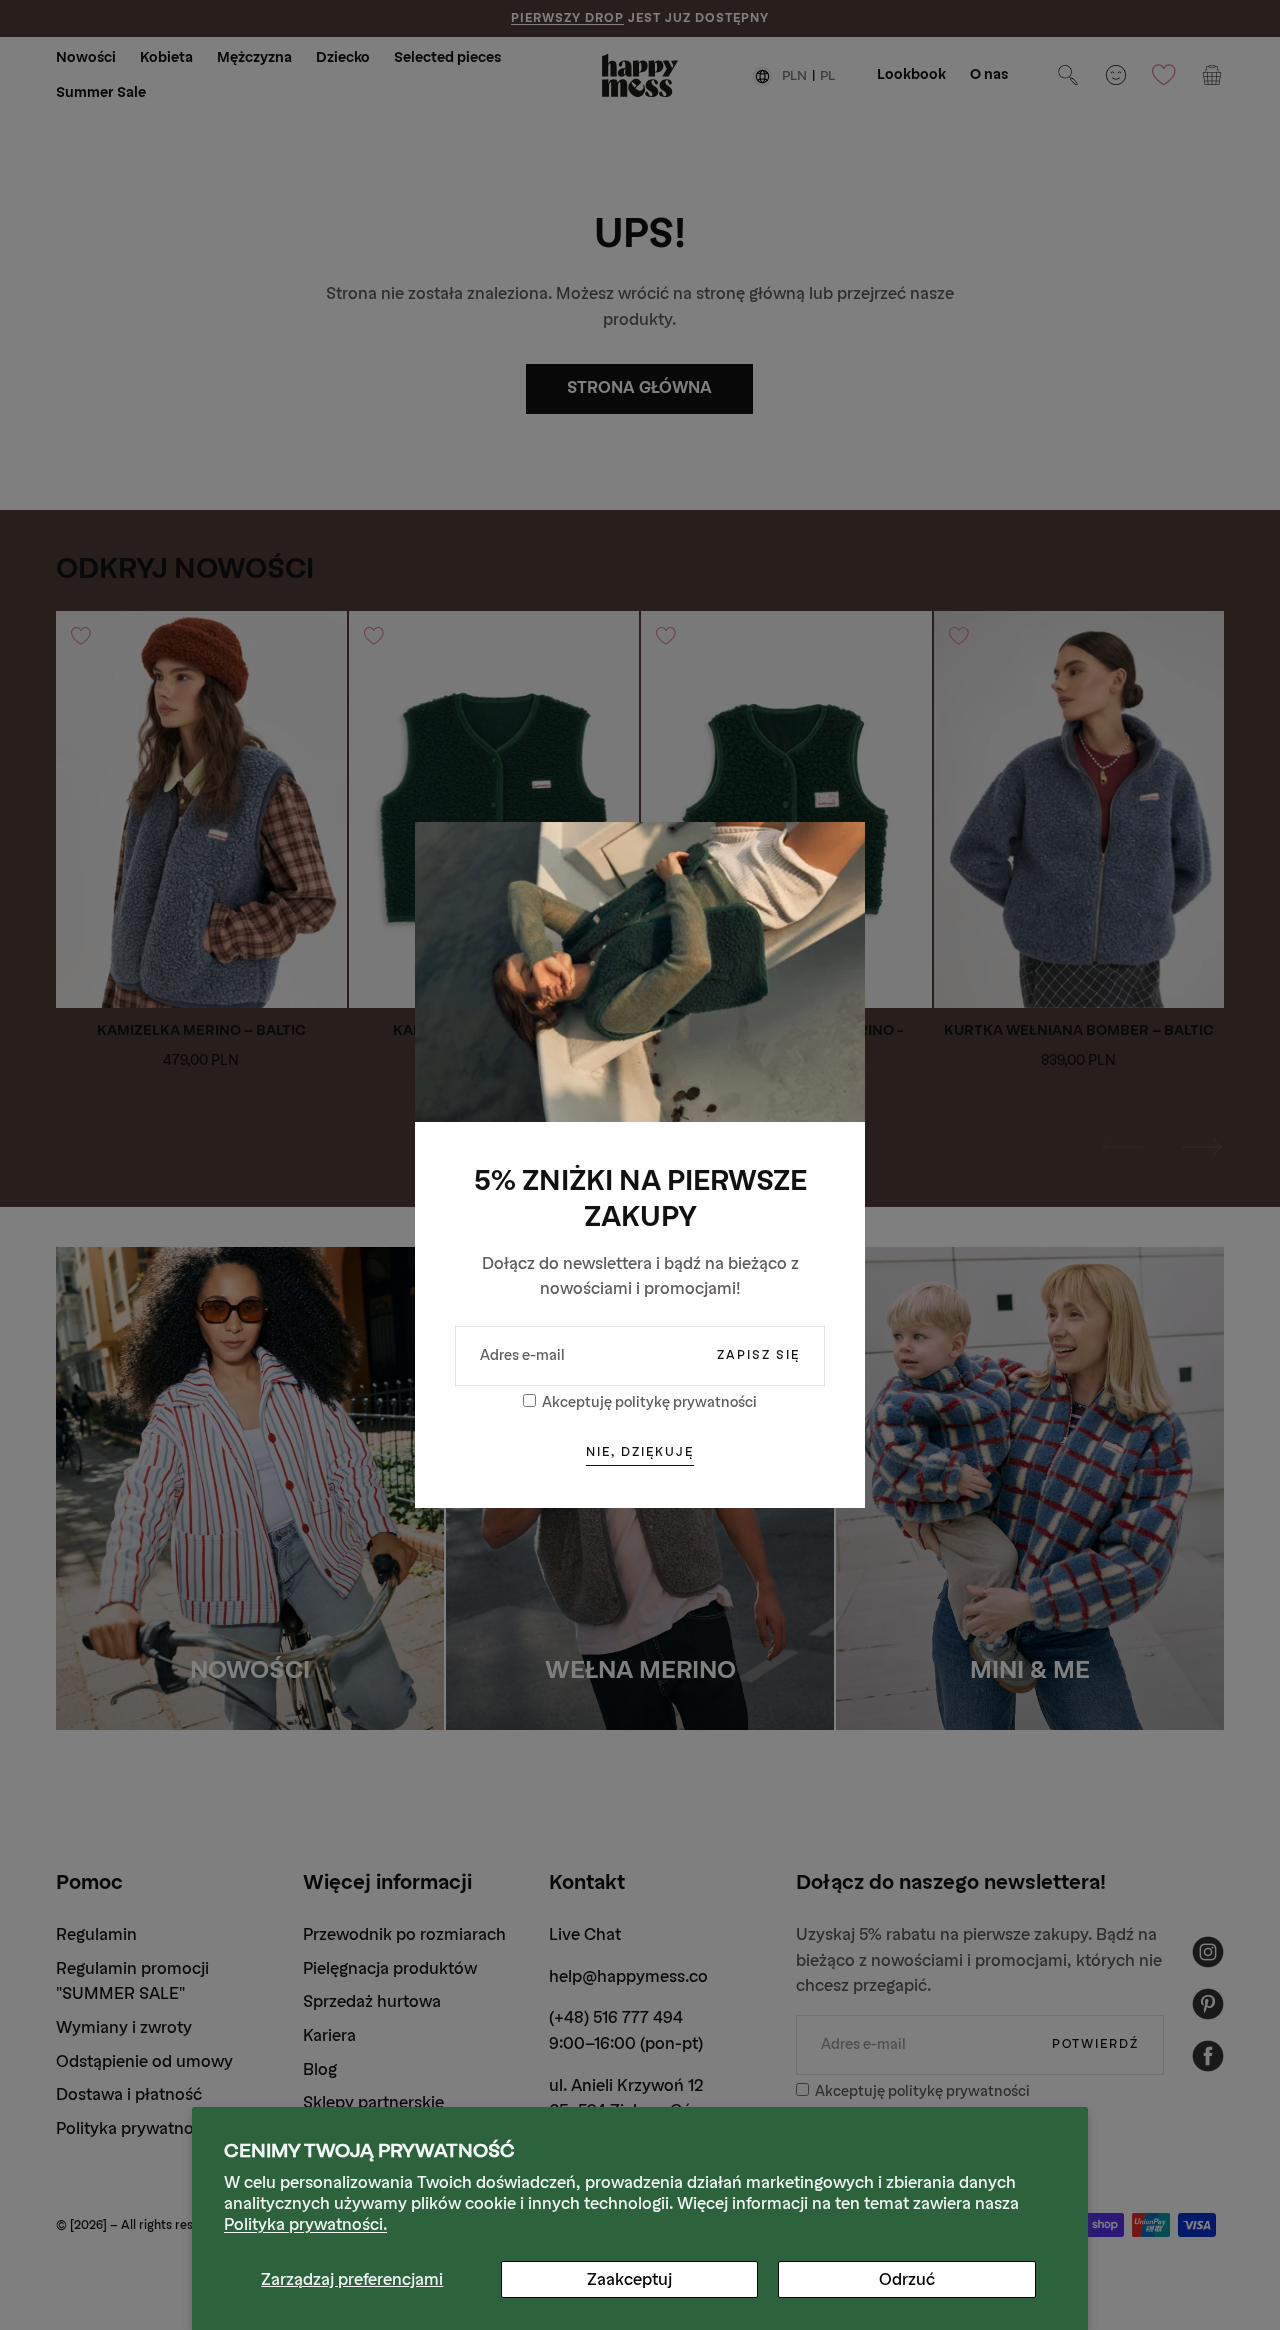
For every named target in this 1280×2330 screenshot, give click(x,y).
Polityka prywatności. (305, 2224)
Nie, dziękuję (640, 1452)
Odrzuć (907, 2279)
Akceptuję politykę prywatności (649, 1402)
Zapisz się (758, 1355)
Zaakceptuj (629, 2279)
